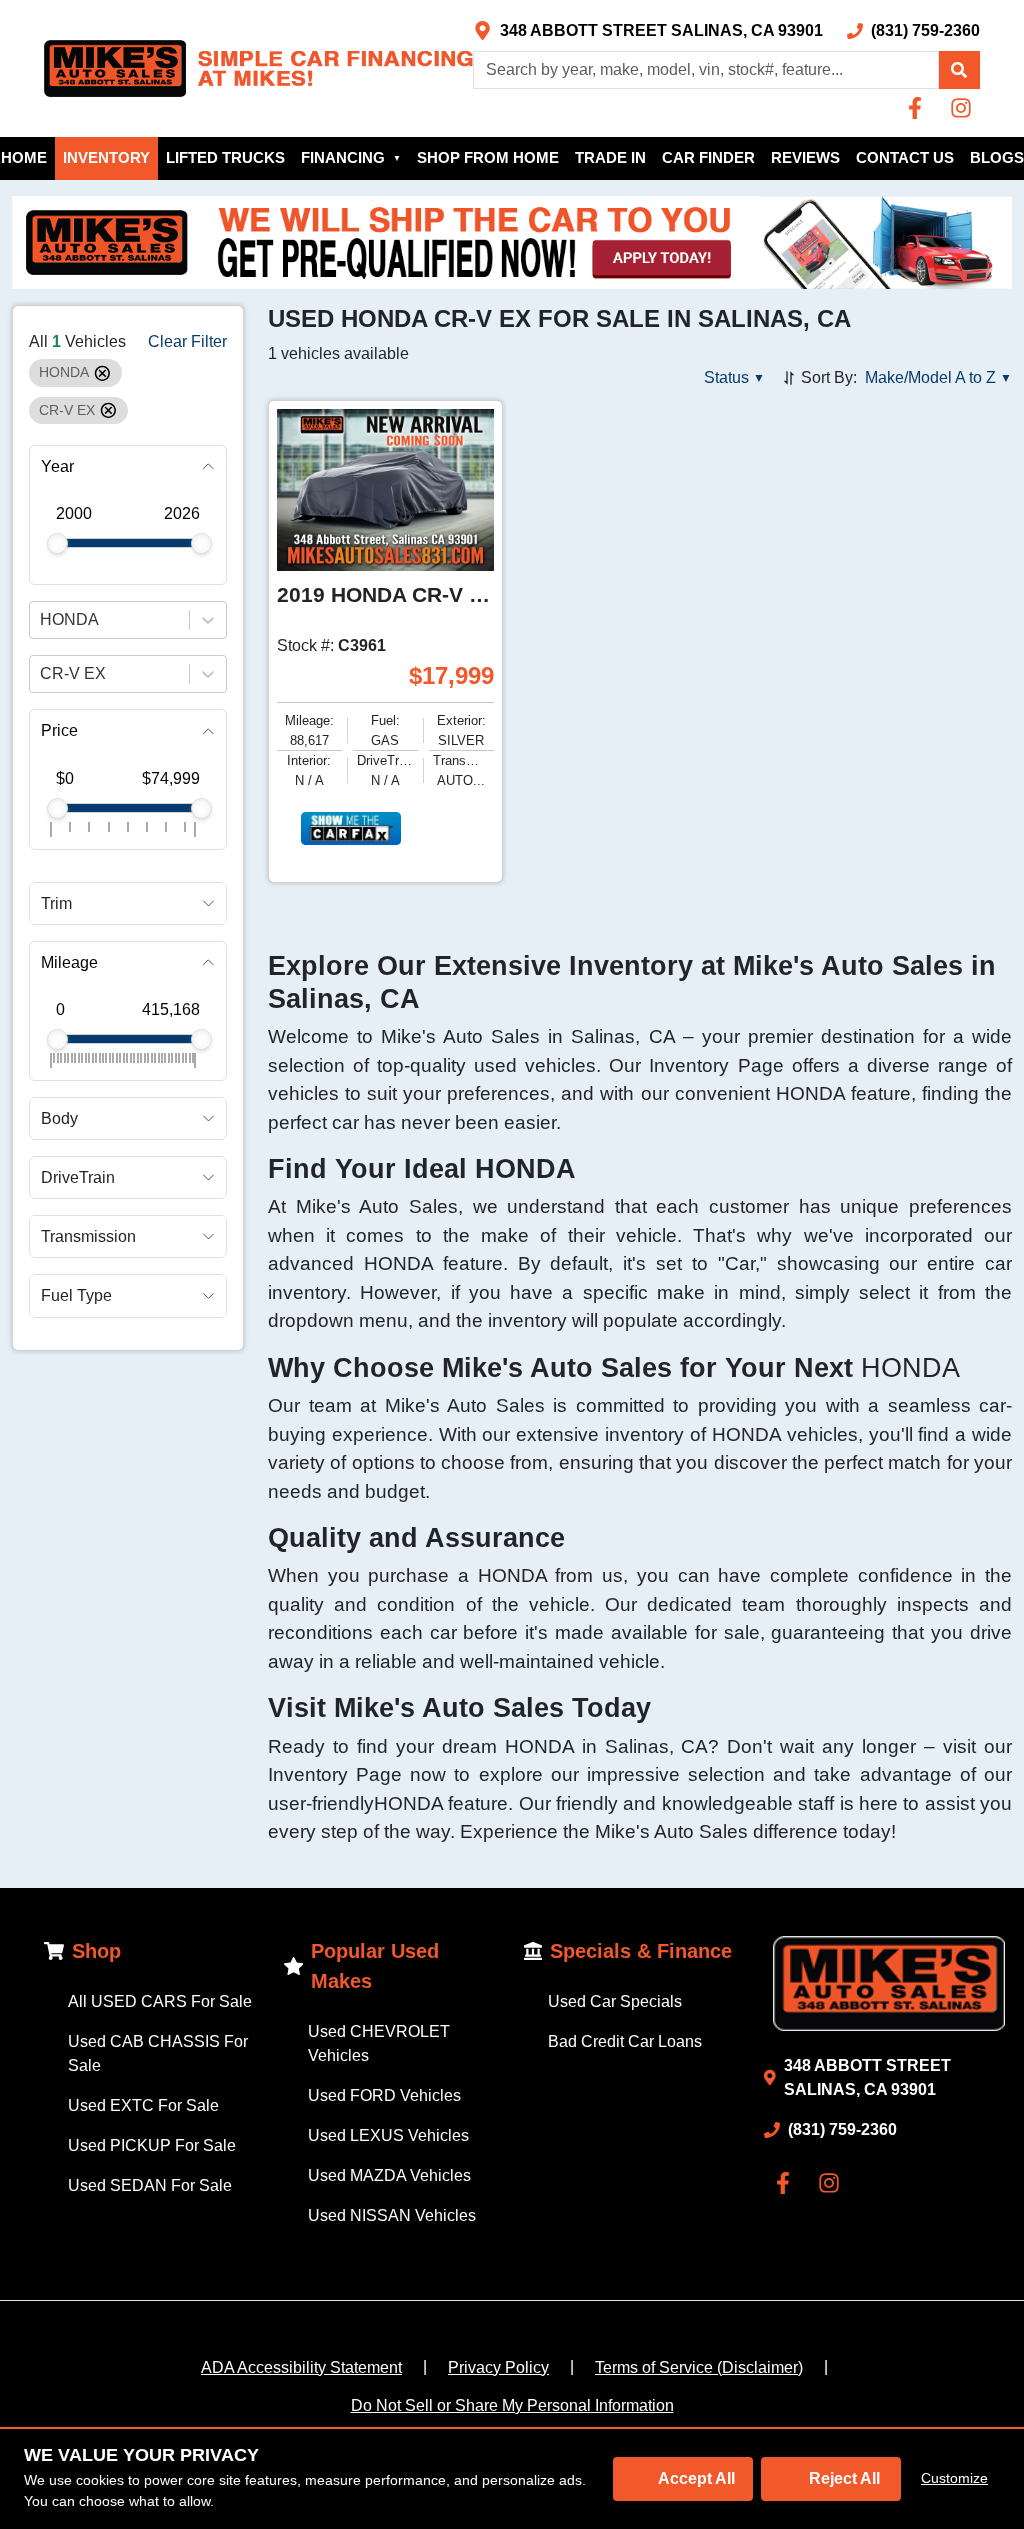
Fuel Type (76, 1295)
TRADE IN (610, 157)
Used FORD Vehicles (384, 2095)
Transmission (88, 1236)
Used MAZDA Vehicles (389, 2175)
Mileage (69, 962)
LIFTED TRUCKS (225, 157)
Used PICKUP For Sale (152, 2145)
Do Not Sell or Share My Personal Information (512, 2405)
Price (59, 730)
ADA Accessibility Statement (301, 2367)
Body (59, 1118)
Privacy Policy (498, 2367)
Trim (56, 903)
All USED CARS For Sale (160, 2001)
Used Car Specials (615, 2001)
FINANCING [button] (351, 157)
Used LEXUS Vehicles (388, 2135)
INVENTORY (106, 157)
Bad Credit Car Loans (625, 2041)
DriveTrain (78, 1177)
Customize (954, 2478)
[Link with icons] (919, 108)
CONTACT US (905, 157)
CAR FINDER (708, 157)
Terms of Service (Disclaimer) (699, 2367)
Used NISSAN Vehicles (392, 2215)
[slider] (57, 543)
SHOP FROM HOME (488, 157)
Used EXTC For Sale (143, 2105)
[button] (959, 70)
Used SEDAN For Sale (150, 2185)
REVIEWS (805, 157)
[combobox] (42, 620)
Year (57, 466)
